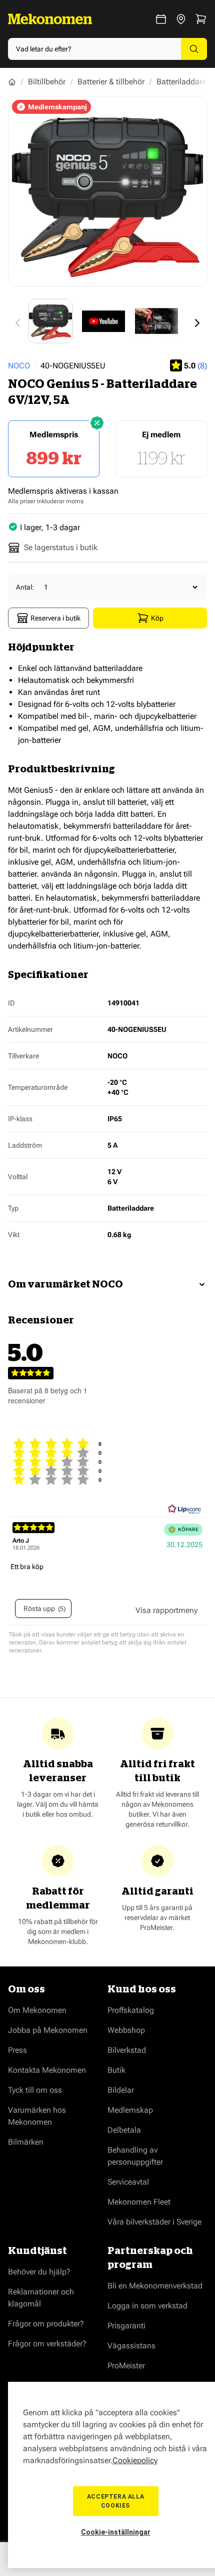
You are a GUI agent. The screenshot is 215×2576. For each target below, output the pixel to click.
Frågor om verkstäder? (47, 2344)
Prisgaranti (126, 2326)
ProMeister (126, 2366)
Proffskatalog (131, 2010)
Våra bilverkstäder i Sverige (154, 2222)
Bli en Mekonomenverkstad (155, 2286)
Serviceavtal (128, 2182)
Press (17, 2050)
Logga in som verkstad (147, 2306)
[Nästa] (197, 323)
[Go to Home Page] (12, 82)
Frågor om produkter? (46, 2324)
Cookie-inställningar (116, 2532)
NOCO (19, 366)
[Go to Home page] (50, 19)
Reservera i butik (55, 618)
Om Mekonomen (37, 2010)
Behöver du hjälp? (39, 2272)
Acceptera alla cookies (115, 2501)
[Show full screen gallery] (107, 191)
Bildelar (121, 2090)
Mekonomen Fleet (139, 2202)
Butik (116, 2070)
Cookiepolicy (135, 2460)
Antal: (25, 587)
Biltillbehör (47, 82)
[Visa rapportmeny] (166, 1610)
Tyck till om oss (35, 2090)
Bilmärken (26, 2142)
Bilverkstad (127, 2050)
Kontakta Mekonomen (47, 2070)
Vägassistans (131, 2346)
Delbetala (124, 2130)
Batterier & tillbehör (111, 82)
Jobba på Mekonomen (48, 2030)
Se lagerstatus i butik (61, 547)
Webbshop (126, 2030)
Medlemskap (130, 2110)
